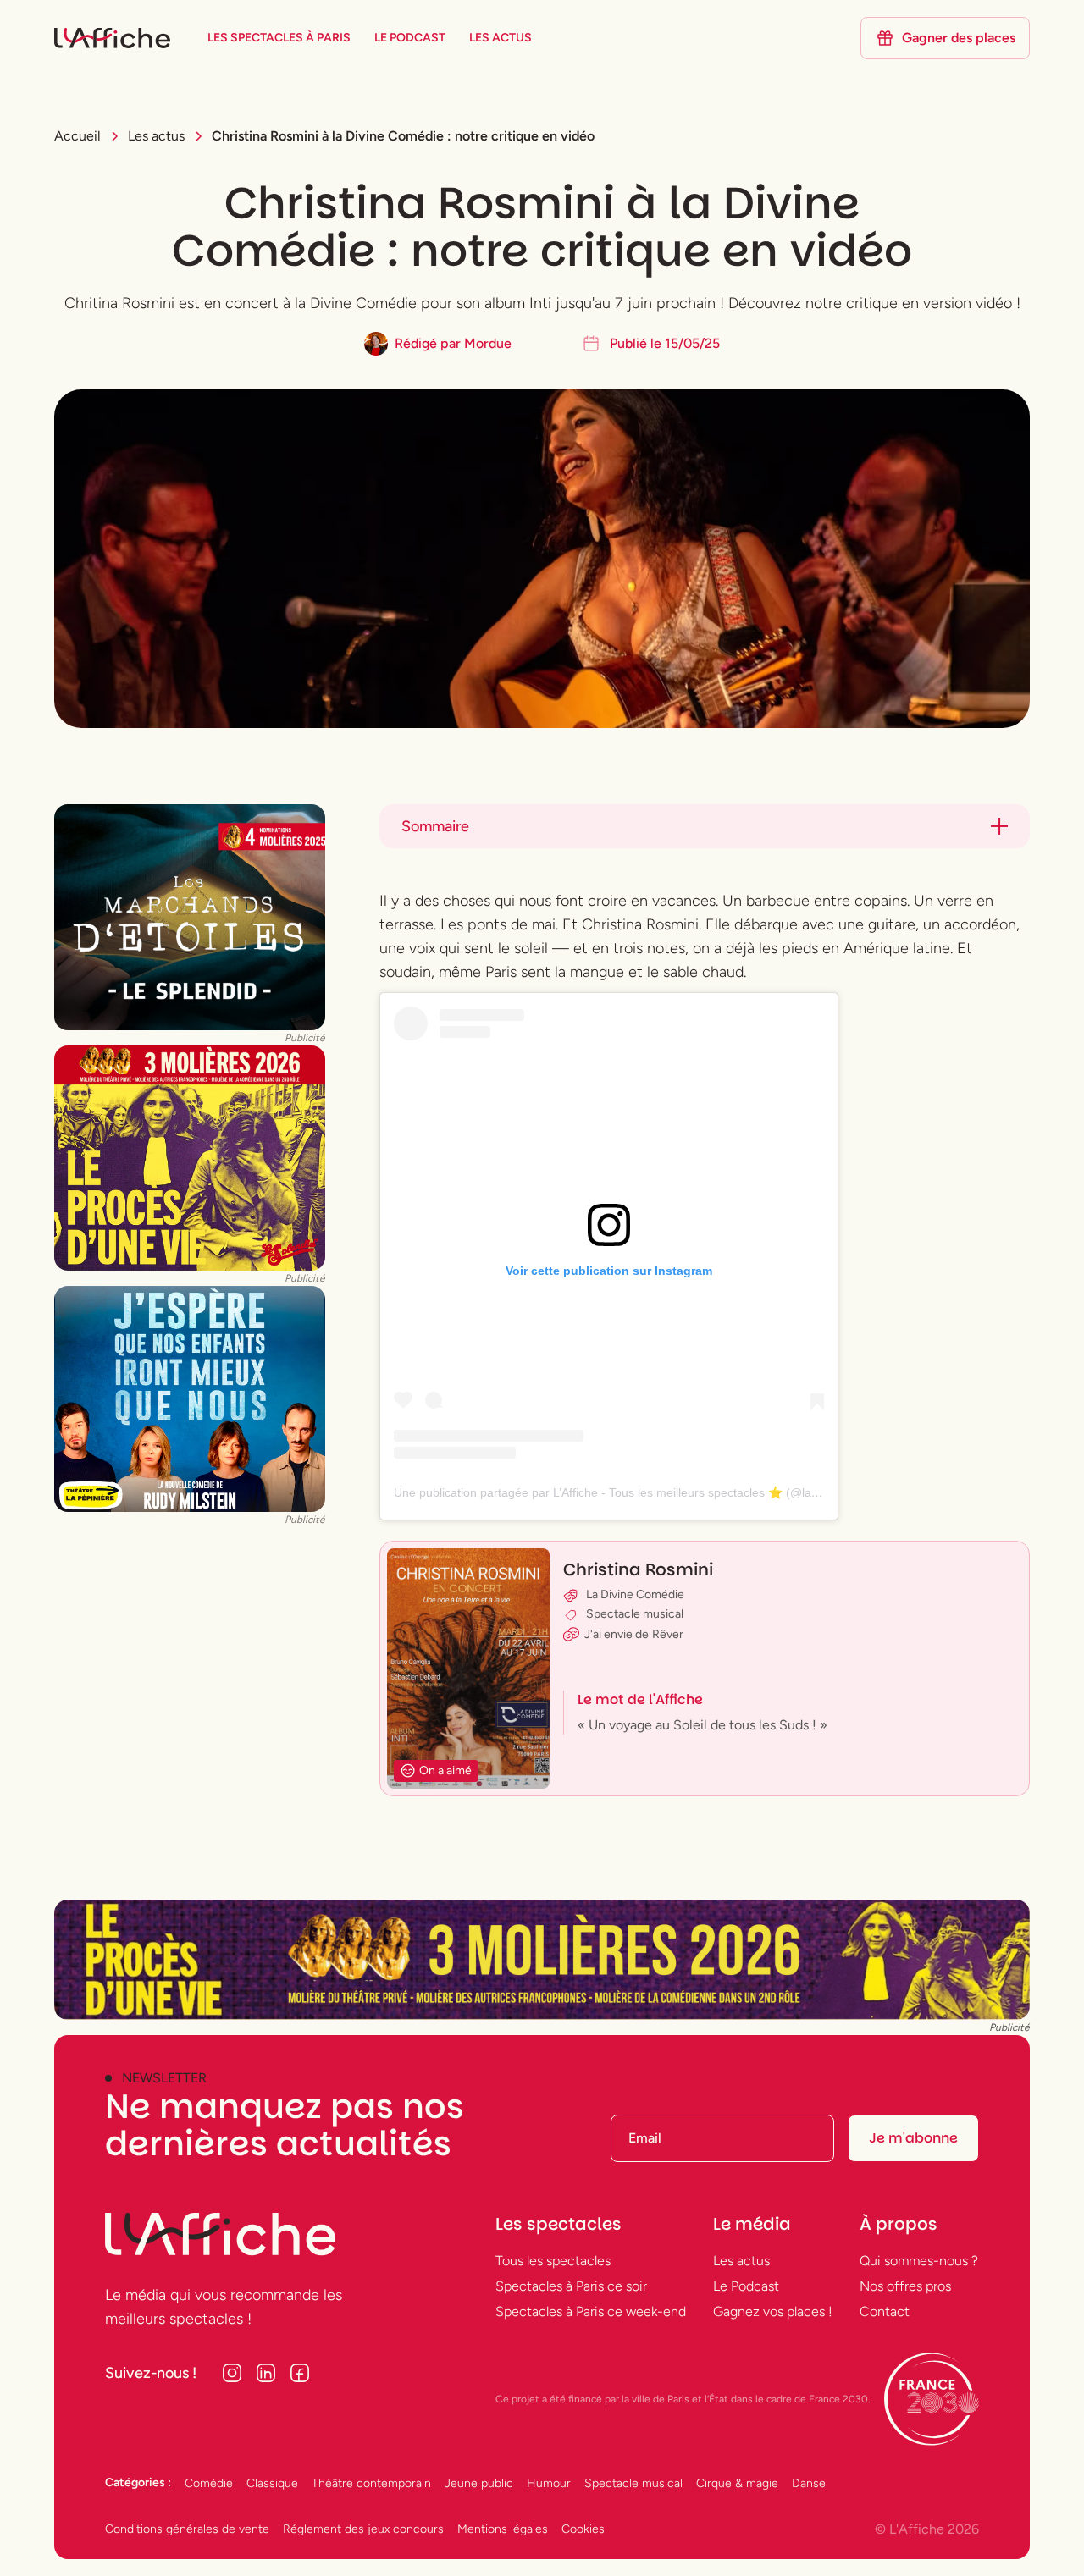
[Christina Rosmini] (705, 1669)
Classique (272, 2483)
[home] (112, 39)
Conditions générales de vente (187, 2529)
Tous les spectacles (553, 2261)
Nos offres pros (905, 2286)
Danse (809, 2483)
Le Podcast (746, 2286)
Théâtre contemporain (371, 2483)
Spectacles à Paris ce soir (571, 2286)
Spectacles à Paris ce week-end (591, 2311)
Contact (885, 2311)
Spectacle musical (633, 2483)
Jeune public (479, 2483)
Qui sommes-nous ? (919, 2261)
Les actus (741, 2261)
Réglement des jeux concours (363, 2529)
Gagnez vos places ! (773, 2311)
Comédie (209, 2483)
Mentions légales (503, 2529)
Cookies (583, 2529)
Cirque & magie (737, 2483)
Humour (549, 2483)
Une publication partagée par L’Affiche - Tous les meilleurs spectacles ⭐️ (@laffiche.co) (627, 1492)
